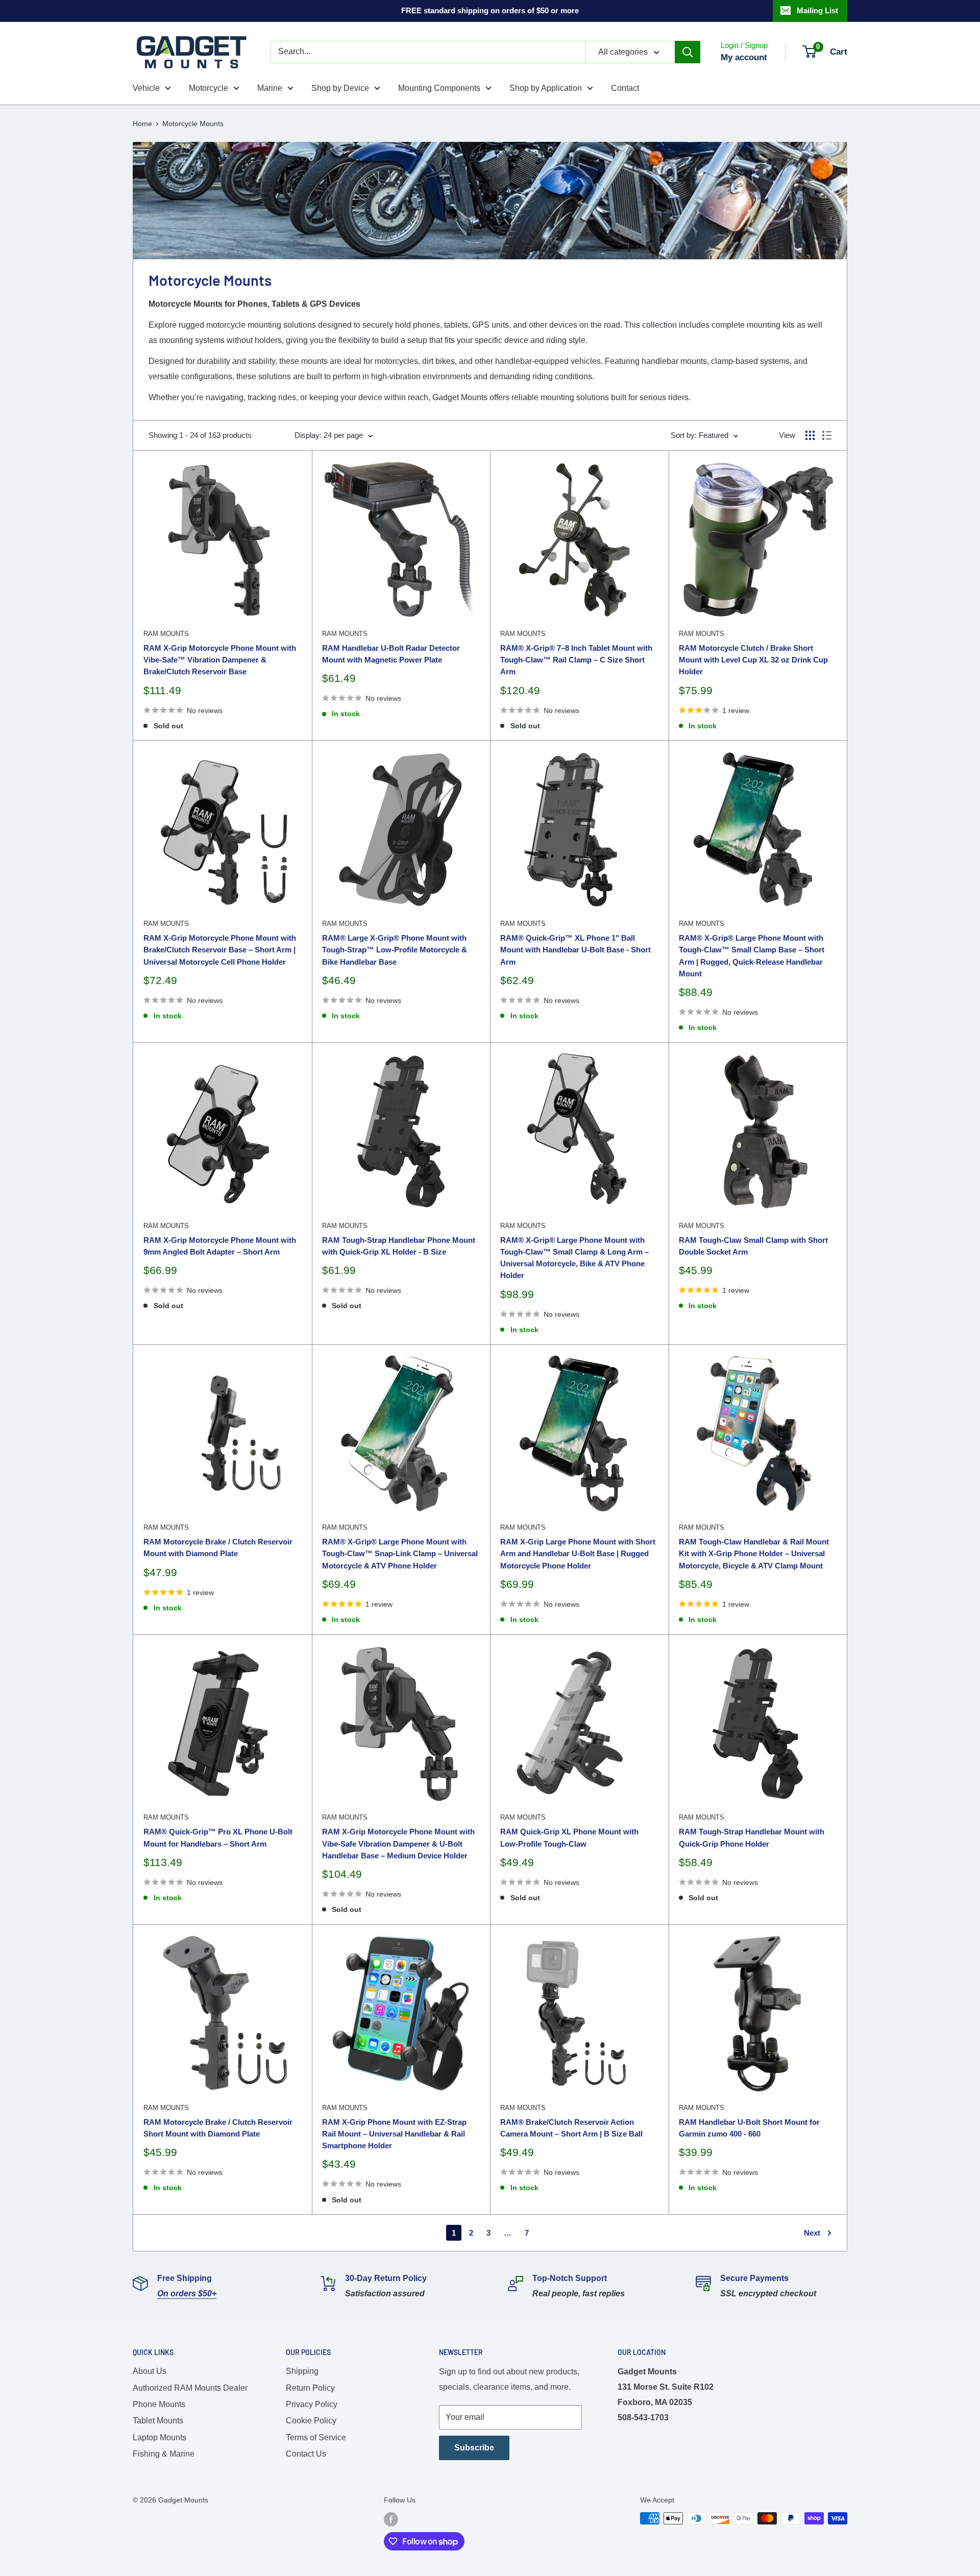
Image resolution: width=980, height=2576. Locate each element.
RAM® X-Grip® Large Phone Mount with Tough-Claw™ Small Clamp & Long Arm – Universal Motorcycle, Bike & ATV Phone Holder (574, 1258)
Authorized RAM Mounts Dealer (190, 2388)
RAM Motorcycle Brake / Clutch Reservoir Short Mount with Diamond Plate (218, 2128)
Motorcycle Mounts (193, 124)
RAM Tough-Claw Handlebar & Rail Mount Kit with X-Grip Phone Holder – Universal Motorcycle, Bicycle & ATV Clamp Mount (754, 1554)
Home (142, 124)
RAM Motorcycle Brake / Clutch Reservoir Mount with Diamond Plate (218, 1548)
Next (812, 2233)
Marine (270, 88)
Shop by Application (546, 88)
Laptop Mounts (160, 2437)
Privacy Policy (312, 2404)
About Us (150, 2371)
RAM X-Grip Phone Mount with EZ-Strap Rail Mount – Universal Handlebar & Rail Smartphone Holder (394, 2134)
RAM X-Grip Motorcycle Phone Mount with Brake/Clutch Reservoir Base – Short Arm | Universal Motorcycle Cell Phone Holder (220, 950)
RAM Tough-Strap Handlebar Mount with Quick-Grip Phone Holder (752, 1837)
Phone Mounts (159, 2404)
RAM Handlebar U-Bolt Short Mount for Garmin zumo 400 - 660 (749, 2128)
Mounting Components (439, 88)
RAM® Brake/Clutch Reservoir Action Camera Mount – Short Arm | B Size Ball (571, 2128)
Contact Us (306, 2454)
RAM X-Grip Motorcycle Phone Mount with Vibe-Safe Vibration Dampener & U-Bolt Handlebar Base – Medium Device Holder (398, 1844)
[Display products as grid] (810, 435)
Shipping (302, 2371)
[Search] (688, 52)
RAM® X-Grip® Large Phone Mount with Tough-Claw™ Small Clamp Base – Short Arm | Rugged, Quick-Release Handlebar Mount (752, 956)
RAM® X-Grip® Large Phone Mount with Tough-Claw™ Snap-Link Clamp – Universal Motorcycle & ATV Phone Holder (400, 1554)
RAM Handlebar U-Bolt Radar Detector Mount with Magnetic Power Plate (391, 654)
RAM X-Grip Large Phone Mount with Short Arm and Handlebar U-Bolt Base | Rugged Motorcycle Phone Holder (578, 1554)
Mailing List (817, 10)
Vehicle (146, 88)
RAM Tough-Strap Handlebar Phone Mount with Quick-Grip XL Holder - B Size (399, 1246)
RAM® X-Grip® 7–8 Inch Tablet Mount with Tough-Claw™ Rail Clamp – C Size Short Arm (576, 660)
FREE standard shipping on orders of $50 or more (490, 10)
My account (744, 57)
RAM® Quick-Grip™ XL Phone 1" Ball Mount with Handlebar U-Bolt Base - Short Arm (575, 950)
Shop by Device (340, 88)
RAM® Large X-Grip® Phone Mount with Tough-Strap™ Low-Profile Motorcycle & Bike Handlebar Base (395, 950)
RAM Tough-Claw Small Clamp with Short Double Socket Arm (753, 1246)
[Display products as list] (827, 435)
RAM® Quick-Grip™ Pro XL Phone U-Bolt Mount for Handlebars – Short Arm (218, 1837)
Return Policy (310, 2388)
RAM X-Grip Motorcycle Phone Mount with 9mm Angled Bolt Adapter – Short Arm (220, 1246)
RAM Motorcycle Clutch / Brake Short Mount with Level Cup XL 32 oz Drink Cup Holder (753, 660)
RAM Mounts (166, 634)
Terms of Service (316, 2437)
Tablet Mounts (158, 2421)
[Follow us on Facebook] (391, 2519)
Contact (625, 88)
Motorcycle (209, 88)
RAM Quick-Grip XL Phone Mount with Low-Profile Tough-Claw (569, 1837)
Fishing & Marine (164, 2454)
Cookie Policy (311, 2421)
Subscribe (474, 2448)
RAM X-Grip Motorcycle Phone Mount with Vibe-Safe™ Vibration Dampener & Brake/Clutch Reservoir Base (220, 660)
